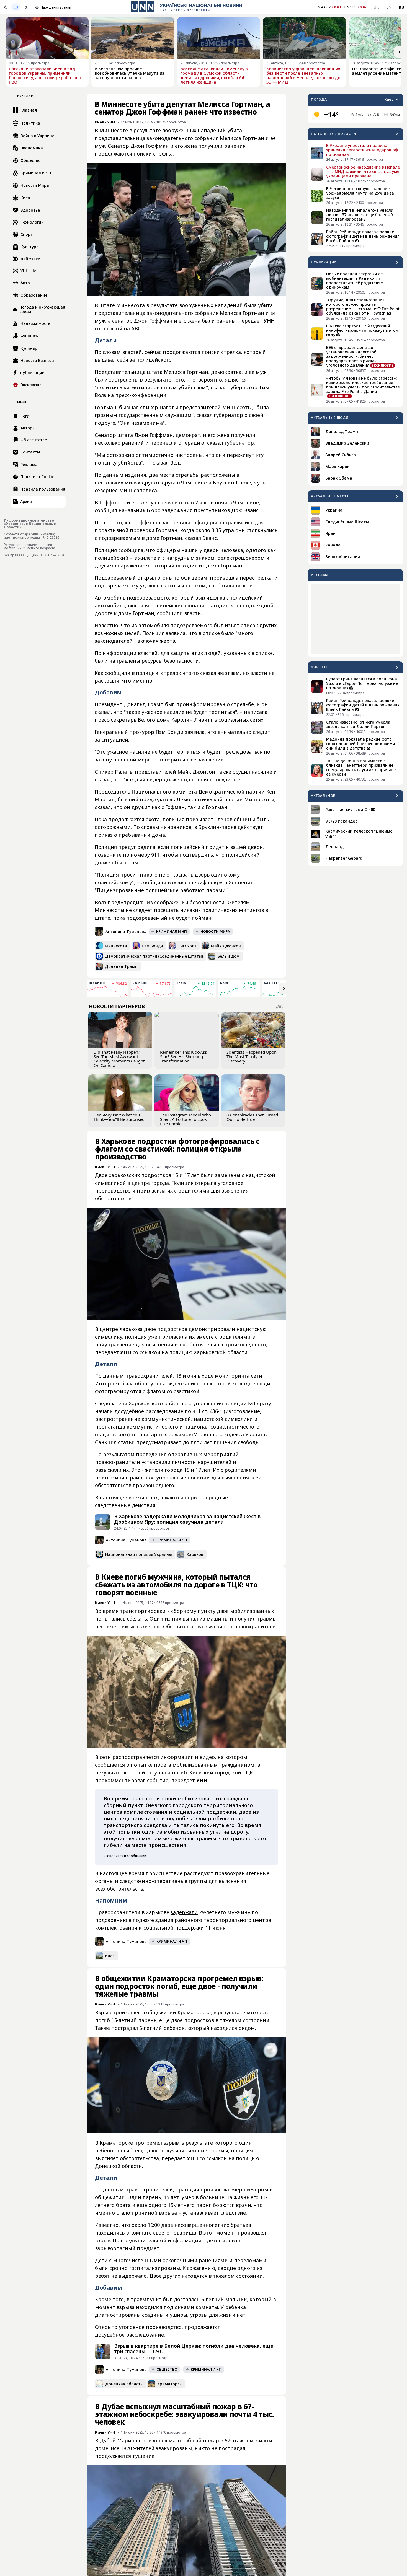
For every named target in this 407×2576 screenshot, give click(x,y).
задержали (184, 1912)
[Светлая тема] (5, 7)
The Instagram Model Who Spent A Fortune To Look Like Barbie (186, 1119)
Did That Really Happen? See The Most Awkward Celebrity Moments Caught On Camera (119, 1059)
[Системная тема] (16, 7)
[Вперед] (399, 52)
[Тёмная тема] (26, 7)
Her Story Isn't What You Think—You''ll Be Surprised (119, 1117)
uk (376, 7)
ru (401, 7)
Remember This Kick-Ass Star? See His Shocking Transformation (183, 1056)
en (389, 7)
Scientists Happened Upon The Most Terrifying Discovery (252, 1056)
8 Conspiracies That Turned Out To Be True (252, 1117)
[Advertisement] (355, 619)
